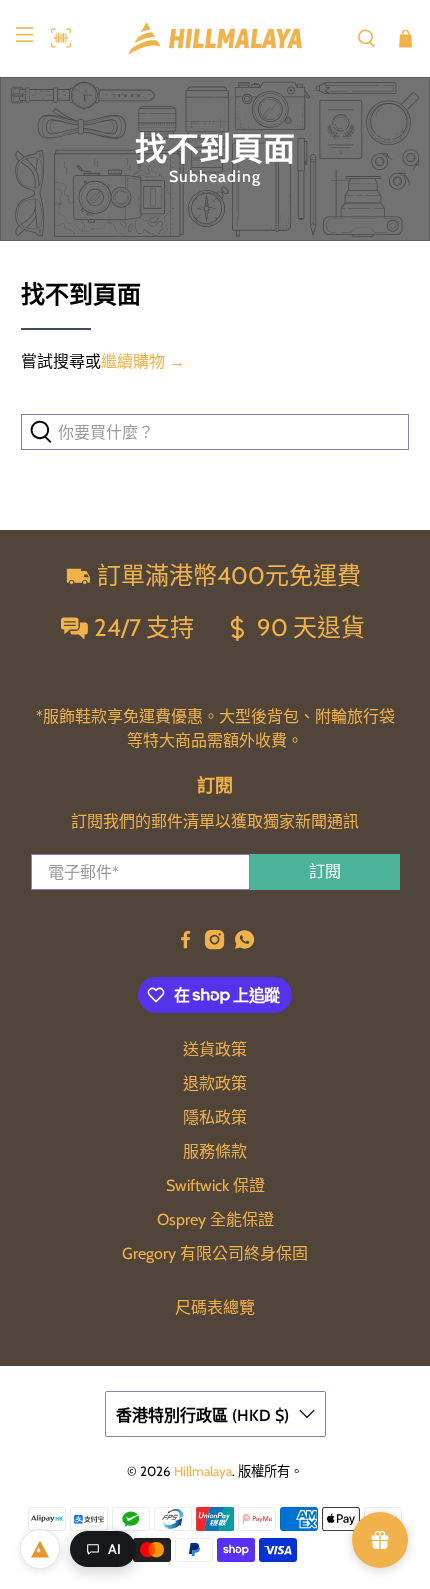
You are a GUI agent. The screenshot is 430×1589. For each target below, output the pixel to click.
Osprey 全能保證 (215, 1219)
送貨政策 (215, 1049)
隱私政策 (215, 1117)
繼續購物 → (143, 361)
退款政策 (215, 1083)
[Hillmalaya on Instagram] (214, 944)
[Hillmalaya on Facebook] (185, 944)
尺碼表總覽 (215, 1307)
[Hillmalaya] (215, 38)
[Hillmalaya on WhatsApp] (244, 944)
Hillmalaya (203, 1471)
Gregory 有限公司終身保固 (215, 1253)
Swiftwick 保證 (215, 1185)
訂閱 (325, 871)
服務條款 (215, 1151)
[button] (56, 38)
